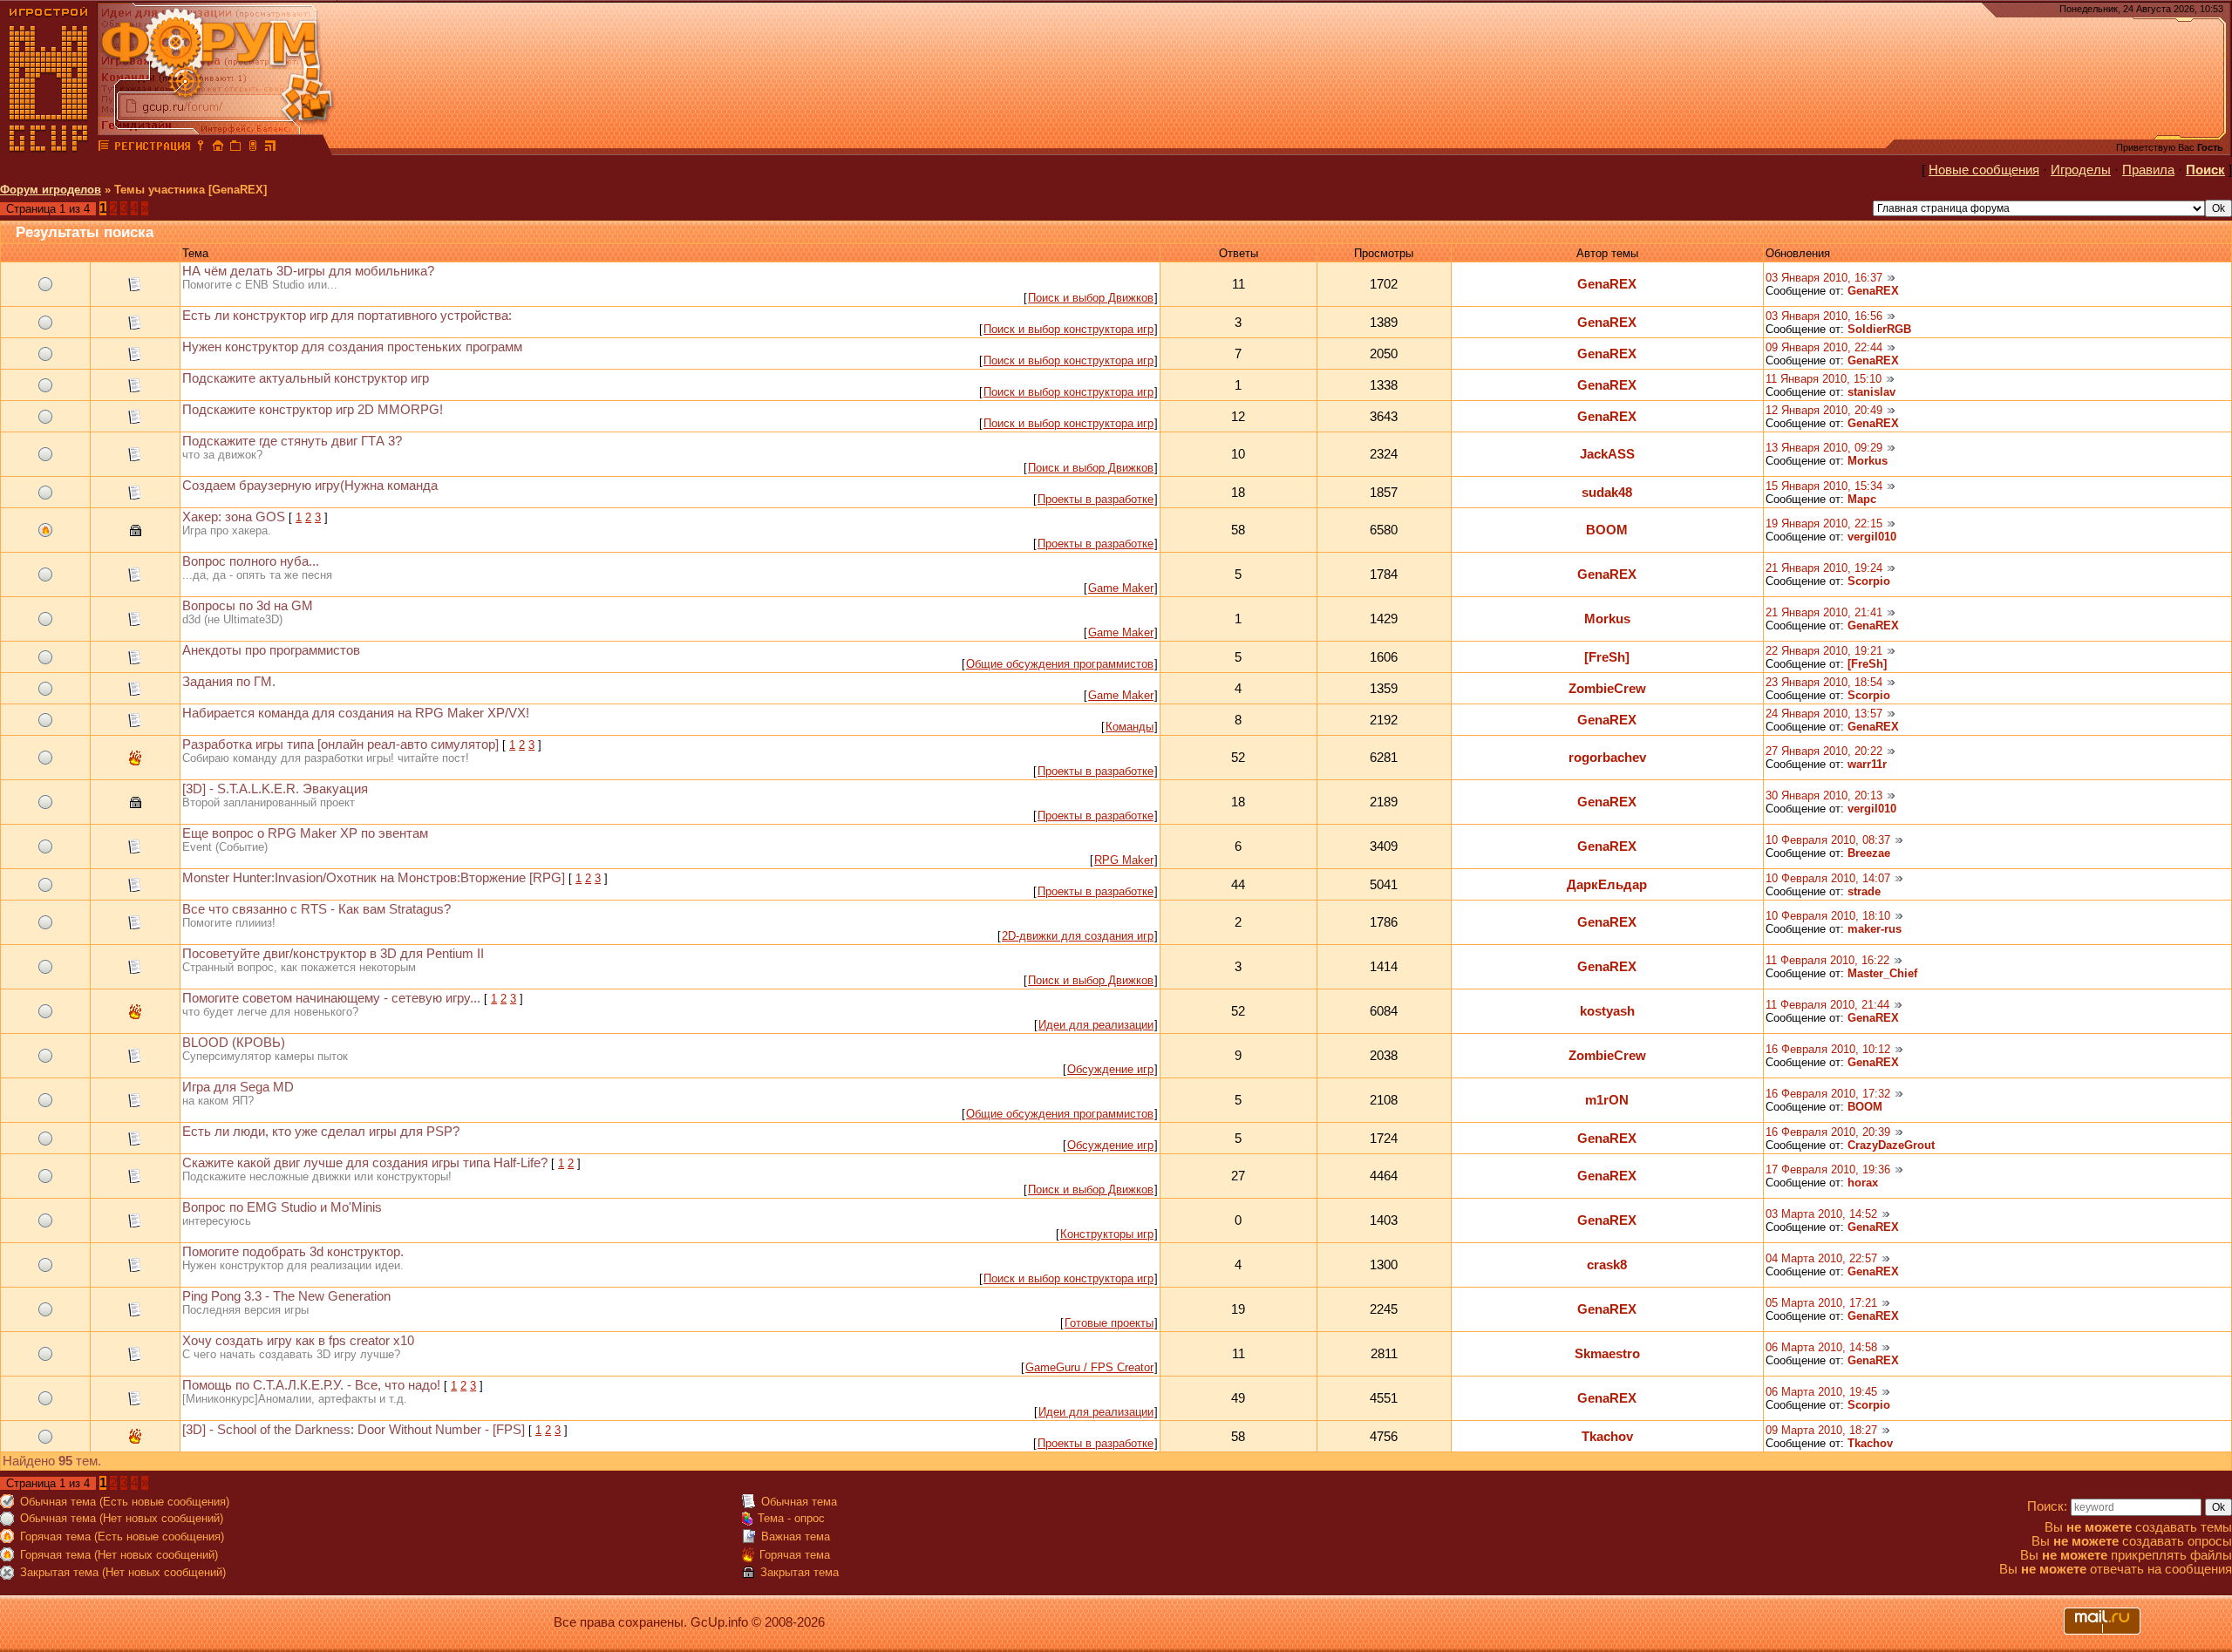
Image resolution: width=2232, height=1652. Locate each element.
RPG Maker (1124, 860)
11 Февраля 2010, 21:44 (1827, 1005)
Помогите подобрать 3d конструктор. (293, 1252)
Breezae (1869, 853)
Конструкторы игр (1107, 1234)
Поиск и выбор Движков (1091, 298)
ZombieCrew (1607, 689)
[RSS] (270, 148)
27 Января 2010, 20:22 (1824, 751)
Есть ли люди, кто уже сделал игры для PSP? (321, 1132)
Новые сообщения (1984, 170)
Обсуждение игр (1110, 1069)
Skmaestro (1607, 1354)
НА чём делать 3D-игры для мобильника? (308, 271)
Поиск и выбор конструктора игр (1068, 329)
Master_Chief (1882, 973)
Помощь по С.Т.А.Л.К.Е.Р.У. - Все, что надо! (311, 1385)
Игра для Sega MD (238, 1087)
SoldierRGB (1879, 329)
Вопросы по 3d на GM (248, 606)
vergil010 (1872, 537)
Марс (1862, 499)
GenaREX (1607, 284)
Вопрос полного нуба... (251, 561)
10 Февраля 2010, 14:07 (1828, 878)
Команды (1130, 727)
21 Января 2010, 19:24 (1824, 568)
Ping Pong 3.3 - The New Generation (286, 1296)
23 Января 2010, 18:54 (1824, 682)
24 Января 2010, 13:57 (1824, 714)
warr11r (1867, 764)
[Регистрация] (152, 148)
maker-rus (1875, 929)
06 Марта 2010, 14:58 (1821, 1347)
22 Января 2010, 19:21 (1824, 651)
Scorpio (1869, 581)
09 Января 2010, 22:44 (1824, 347)
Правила (2148, 170)
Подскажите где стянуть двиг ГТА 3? (292, 441)
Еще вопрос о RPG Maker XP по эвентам (305, 833)
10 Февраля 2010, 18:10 (1828, 916)
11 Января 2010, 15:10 (1824, 379)
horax (1863, 1183)
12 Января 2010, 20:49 (1824, 410)
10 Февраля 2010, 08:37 (1828, 840)
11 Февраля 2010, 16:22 (1827, 960)
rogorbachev (1607, 758)
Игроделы (2081, 170)
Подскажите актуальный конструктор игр (306, 378)
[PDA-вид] (253, 148)
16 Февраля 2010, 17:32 (1828, 1094)
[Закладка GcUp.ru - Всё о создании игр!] (235, 148)
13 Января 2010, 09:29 (1824, 448)
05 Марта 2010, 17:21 (1821, 1303)
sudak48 (1607, 493)
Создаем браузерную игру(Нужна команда (310, 486)
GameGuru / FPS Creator (1089, 1367)
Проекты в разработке (1096, 499)
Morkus (1868, 461)
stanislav (1871, 392)
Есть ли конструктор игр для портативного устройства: (347, 316)
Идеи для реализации (1096, 1025)
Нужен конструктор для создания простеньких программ (352, 347)
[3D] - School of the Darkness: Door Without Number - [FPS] (354, 1430)
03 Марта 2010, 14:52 (1821, 1214)
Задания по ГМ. (229, 682)
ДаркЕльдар (1607, 885)
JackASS (1607, 454)
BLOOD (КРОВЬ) (234, 1043)
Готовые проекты (1109, 1323)
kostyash (1607, 1011)
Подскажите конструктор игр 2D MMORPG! (313, 410)
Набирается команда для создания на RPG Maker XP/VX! (356, 713)
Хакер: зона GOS (234, 517)
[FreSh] (1607, 657)
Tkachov (1607, 1437)
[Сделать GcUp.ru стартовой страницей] (218, 148)
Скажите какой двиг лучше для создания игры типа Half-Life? (365, 1163)
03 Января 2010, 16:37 (1824, 278)
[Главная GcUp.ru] (49, 148)
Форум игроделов (51, 190)
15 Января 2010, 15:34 (1824, 486)
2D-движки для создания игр (1078, 936)
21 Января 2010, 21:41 (1824, 612)
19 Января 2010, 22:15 (1824, 523)
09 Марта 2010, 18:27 (1821, 1430)
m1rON (1607, 1100)
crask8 (1607, 1265)
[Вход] (201, 148)
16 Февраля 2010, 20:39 (1828, 1132)
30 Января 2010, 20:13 (1824, 795)
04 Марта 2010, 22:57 (1821, 1258)
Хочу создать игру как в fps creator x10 (298, 1341)
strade (1864, 891)
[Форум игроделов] (104, 148)
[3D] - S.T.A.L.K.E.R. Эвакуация (275, 789)
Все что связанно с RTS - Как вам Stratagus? (316, 909)
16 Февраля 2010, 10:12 (1828, 1049)
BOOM (1607, 530)
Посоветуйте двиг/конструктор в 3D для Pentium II (333, 954)
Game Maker (1121, 588)
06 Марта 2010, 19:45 (1821, 1392)
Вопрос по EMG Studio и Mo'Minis (282, 1207)
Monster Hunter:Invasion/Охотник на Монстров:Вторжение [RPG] (374, 878)
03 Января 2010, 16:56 (1824, 316)
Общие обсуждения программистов (1060, 664)
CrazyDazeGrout (1891, 1145)
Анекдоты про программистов (271, 650)
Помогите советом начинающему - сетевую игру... (331, 998)
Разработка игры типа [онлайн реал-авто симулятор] (340, 744)
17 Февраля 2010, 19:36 (1828, 1169)
